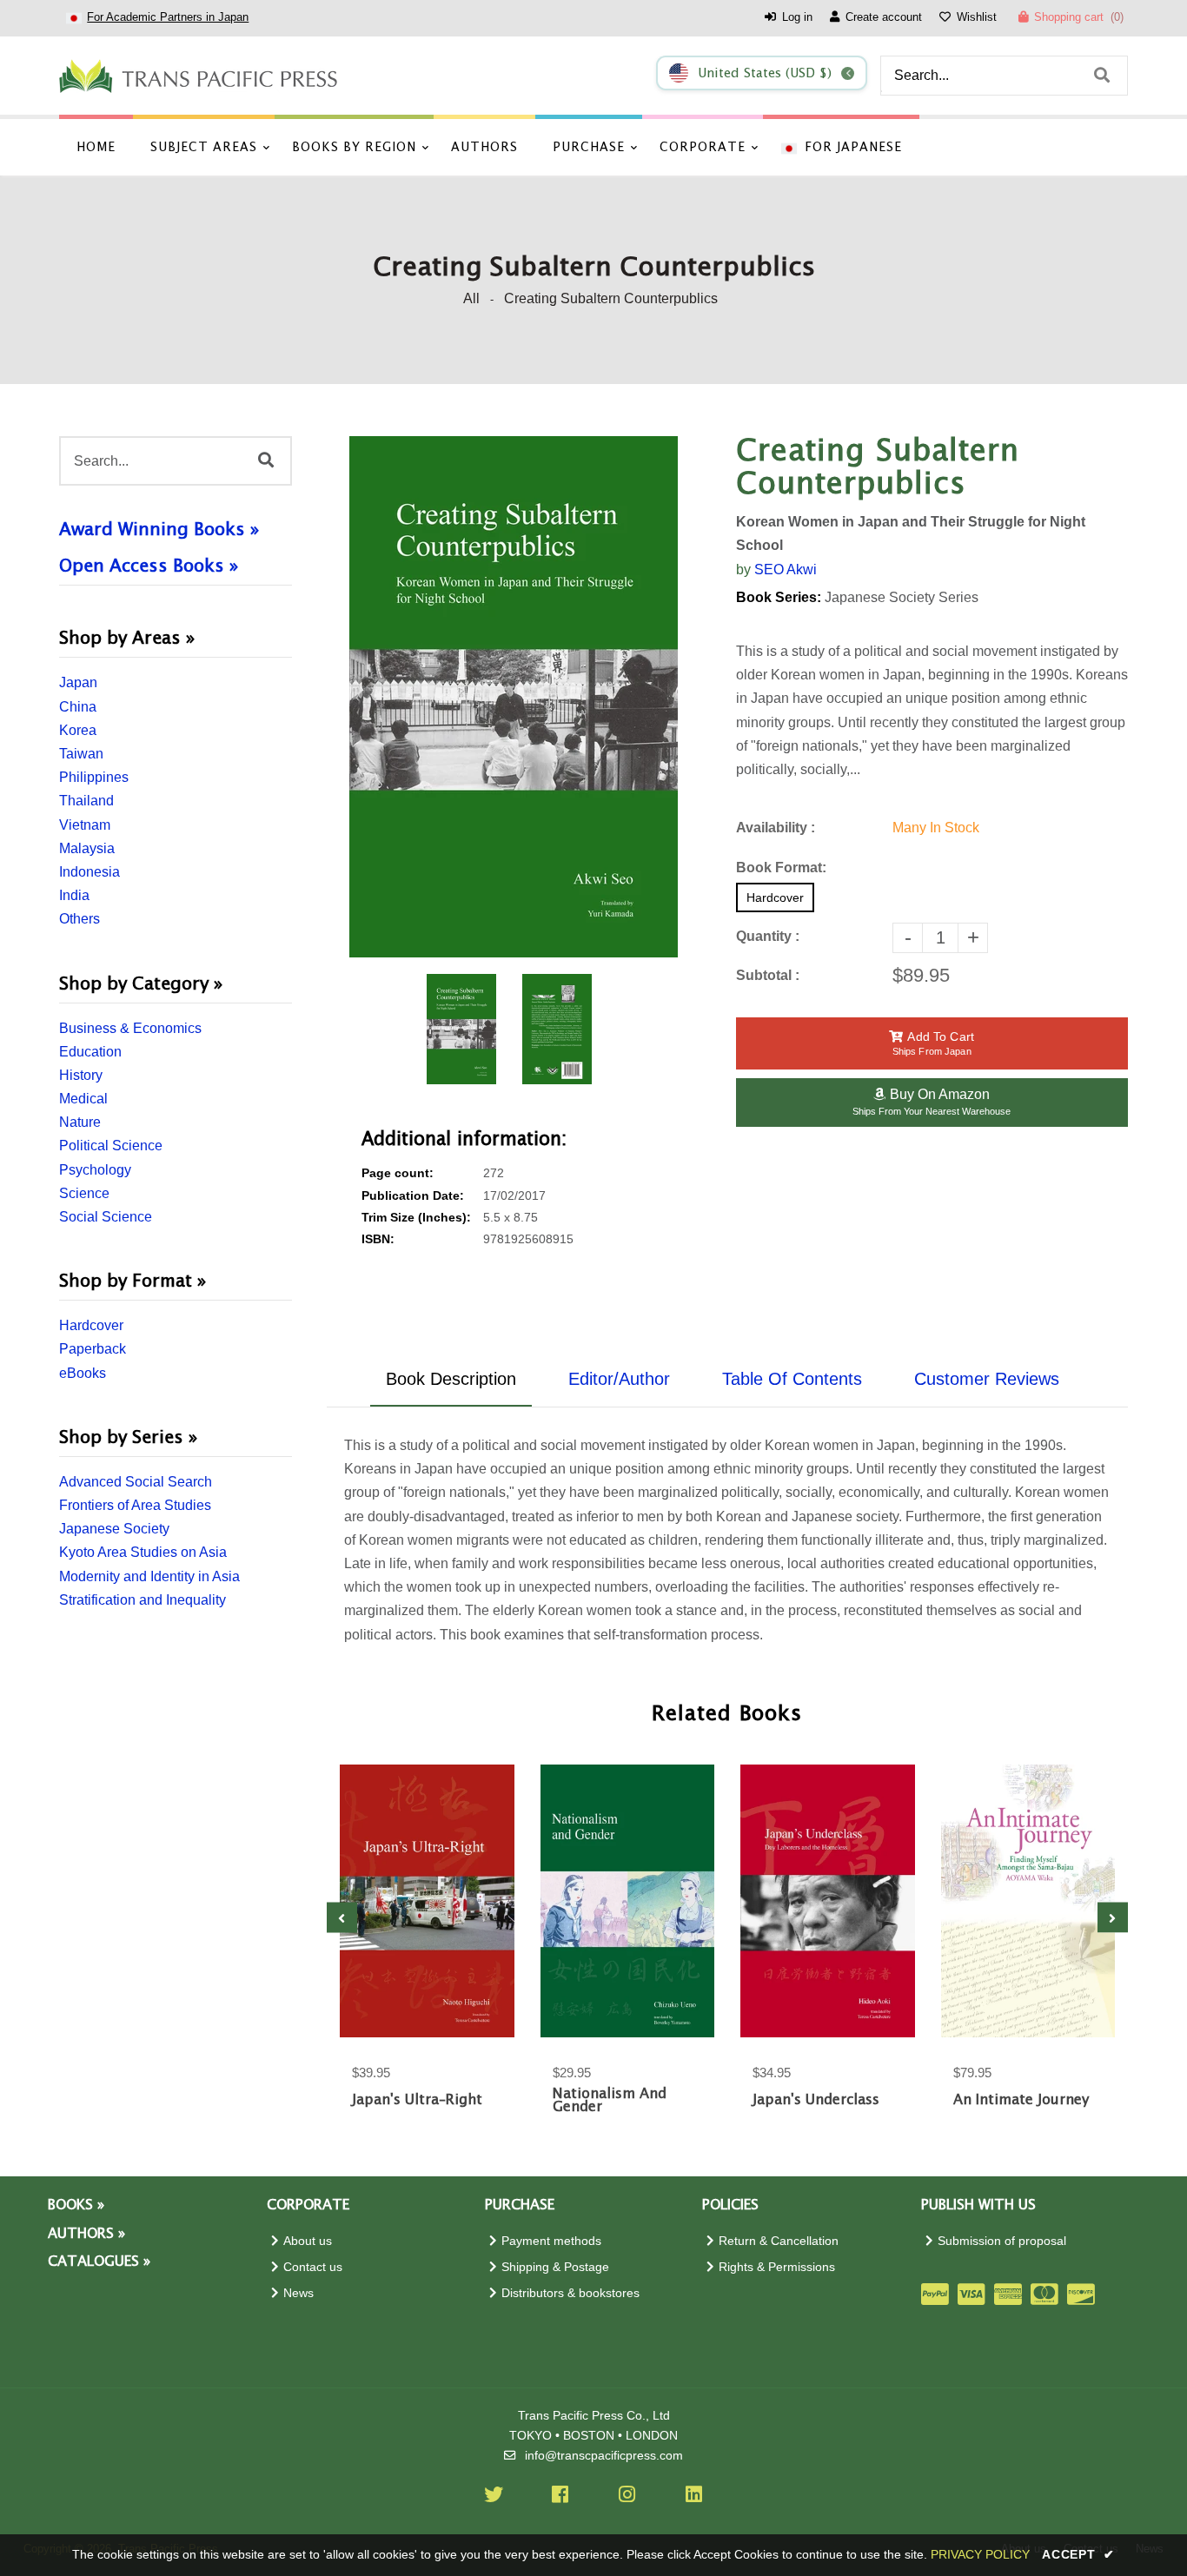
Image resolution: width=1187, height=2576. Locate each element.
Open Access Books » (149, 566)
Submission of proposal (1002, 2241)
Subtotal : (768, 975)
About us (308, 2241)
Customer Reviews (987, 1379)
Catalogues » (99, 2262)
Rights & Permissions (777, 2267)
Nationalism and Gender (610, 2101)
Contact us (313, 2267)
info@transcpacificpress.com (604, 2456)
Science (84, 1193)
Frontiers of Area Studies (135, 1505)
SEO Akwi (786, 570)
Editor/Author (619, 1379)
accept (1078, 2554)
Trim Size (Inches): (416, 1218)
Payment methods (551, 2241)
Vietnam (85, 825)
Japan (78, 682)
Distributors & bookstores (570, 2293)
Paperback (93, 1349)
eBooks (83, 1373)
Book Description (451, 1379)
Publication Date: (413, 1196)
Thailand (86, 801)
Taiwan (81, 754)
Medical (83, 1099)
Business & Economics (130, 1028)
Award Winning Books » (159, 530)
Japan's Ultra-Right (417, 2100)
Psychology (95, 1170)
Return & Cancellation (779, 2241)
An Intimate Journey (1021, 2100)
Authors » (86, 2234)
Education (90, 1052)
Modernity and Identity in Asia (149, 1576)
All (471, 298)
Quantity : (768, 936)
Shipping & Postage (555, 2267)
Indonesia (90, 872)
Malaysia (87, 848)
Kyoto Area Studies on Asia (143, 1552)
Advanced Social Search (136, 1482)
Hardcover (91, 1325)
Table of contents (792, 1379)
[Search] (1102, 76)
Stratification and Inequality (143, 1600)
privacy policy (980, 2554)
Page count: (398, 1173)
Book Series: (779, 597)
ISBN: (378, 1239)
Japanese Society (114, 1529)
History (81, 1075)
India (74, 895)
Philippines (94, 777)
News (298, 2293)
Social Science (106, 1217)
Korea (78, 730)
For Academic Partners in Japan (168, 17)
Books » (76, 2205)
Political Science (111, 1146)
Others (80, 919)
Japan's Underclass (816, 2100)
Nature (80, 1122)
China (78, 707)
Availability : (776, 828)
